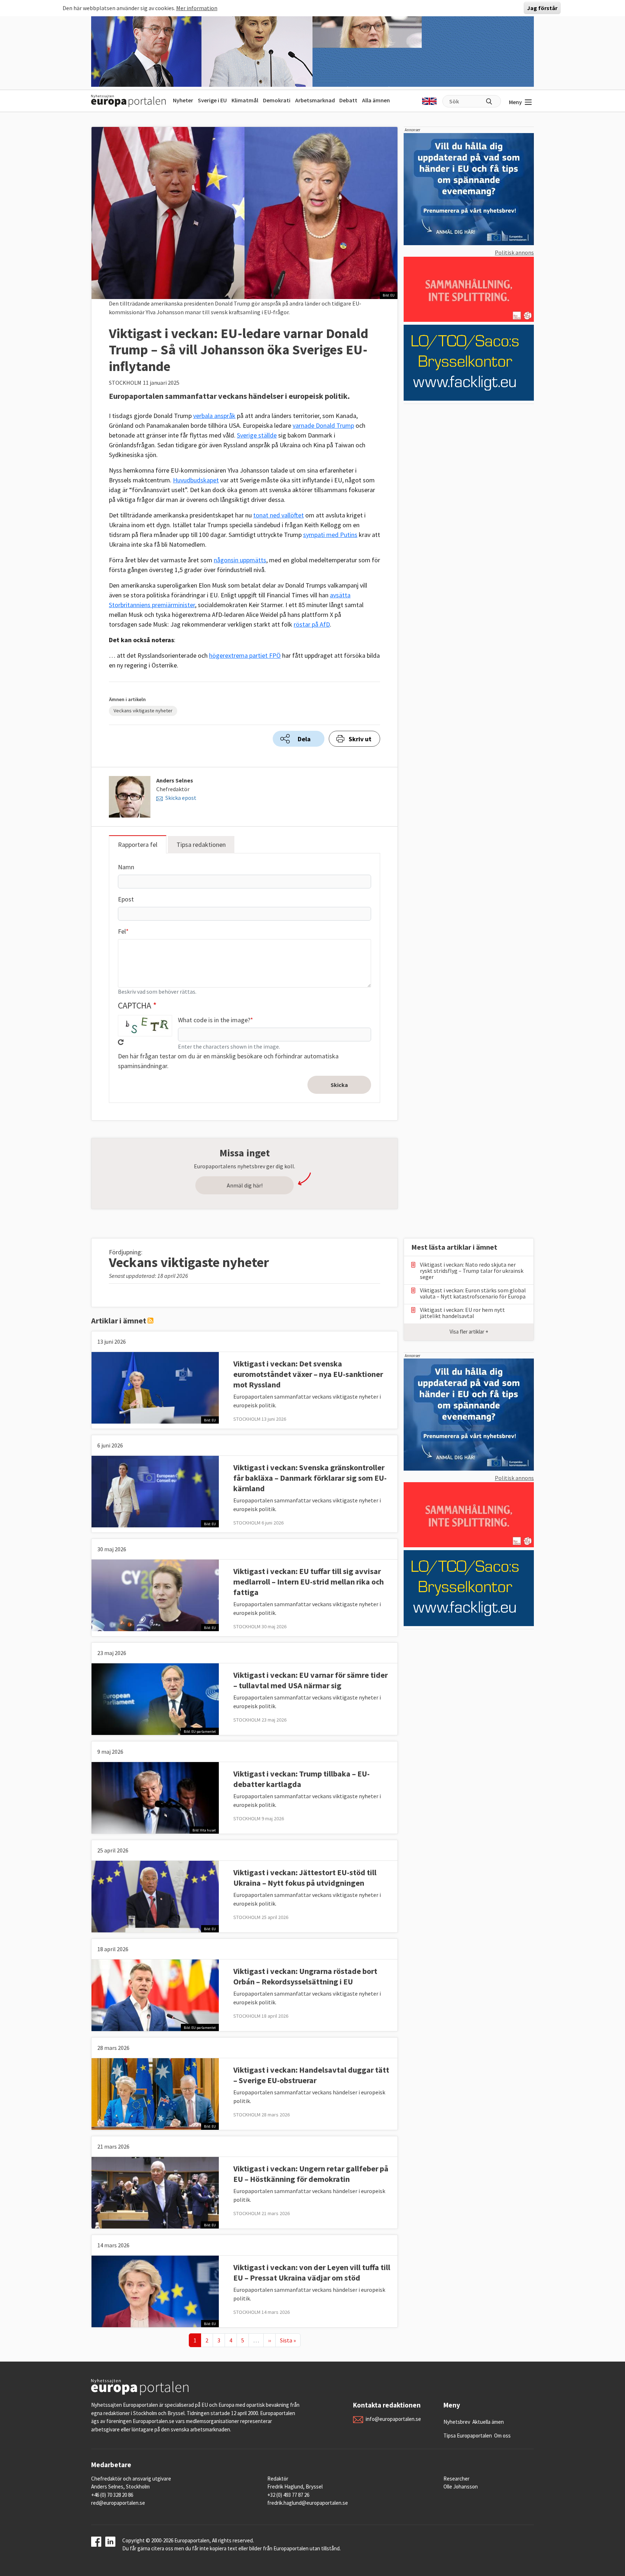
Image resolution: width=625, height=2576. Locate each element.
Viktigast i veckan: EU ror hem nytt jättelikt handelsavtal (462, 1313)
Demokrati (277, 100)
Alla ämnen (376, 100)
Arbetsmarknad (315, 100)
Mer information (197, 8)
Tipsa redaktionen (201, 845)
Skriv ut (360, 739)
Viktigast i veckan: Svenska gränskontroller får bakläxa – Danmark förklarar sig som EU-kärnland (310, 1478)
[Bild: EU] (155, 1387)
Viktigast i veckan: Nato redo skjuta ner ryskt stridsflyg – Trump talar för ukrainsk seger (472, 1271)
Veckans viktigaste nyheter (143, 711)
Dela (304, 739)
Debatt (348, 100)
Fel (122, 931)
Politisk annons (514, 252)
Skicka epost (181, 798)
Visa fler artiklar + (469, 1332)
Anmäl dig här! (245, 1185)
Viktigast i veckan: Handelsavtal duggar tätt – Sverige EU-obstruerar (311, 2075)
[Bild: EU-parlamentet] (155, 1698)
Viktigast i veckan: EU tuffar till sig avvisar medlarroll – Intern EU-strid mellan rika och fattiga (309, 1582)
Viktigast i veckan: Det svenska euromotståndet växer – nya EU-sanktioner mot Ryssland (308, 1374)
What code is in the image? (214, 1020)
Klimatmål (245, 100)
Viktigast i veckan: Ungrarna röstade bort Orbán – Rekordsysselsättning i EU (305, 1976)
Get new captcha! (121, 1042)
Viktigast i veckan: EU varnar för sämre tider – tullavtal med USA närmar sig (311, 1680)
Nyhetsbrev (457, 2422)
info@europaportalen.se (393, 2419)
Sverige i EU (212, 100)
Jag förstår (542, 8)
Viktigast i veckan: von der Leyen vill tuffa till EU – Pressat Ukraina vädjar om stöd (312, 2272)
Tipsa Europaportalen (468, 2436)
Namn (126, 867)
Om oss (502, 2436)
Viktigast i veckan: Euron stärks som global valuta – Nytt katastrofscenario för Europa (473, 1293)
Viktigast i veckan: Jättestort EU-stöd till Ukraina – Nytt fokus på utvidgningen (305, 1878)
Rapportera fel (138, 845)
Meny (515, 102)
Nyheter (183, 100)
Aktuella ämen (488, 2422)
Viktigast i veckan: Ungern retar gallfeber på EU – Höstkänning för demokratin (311, 2174)
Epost (126, 899)
